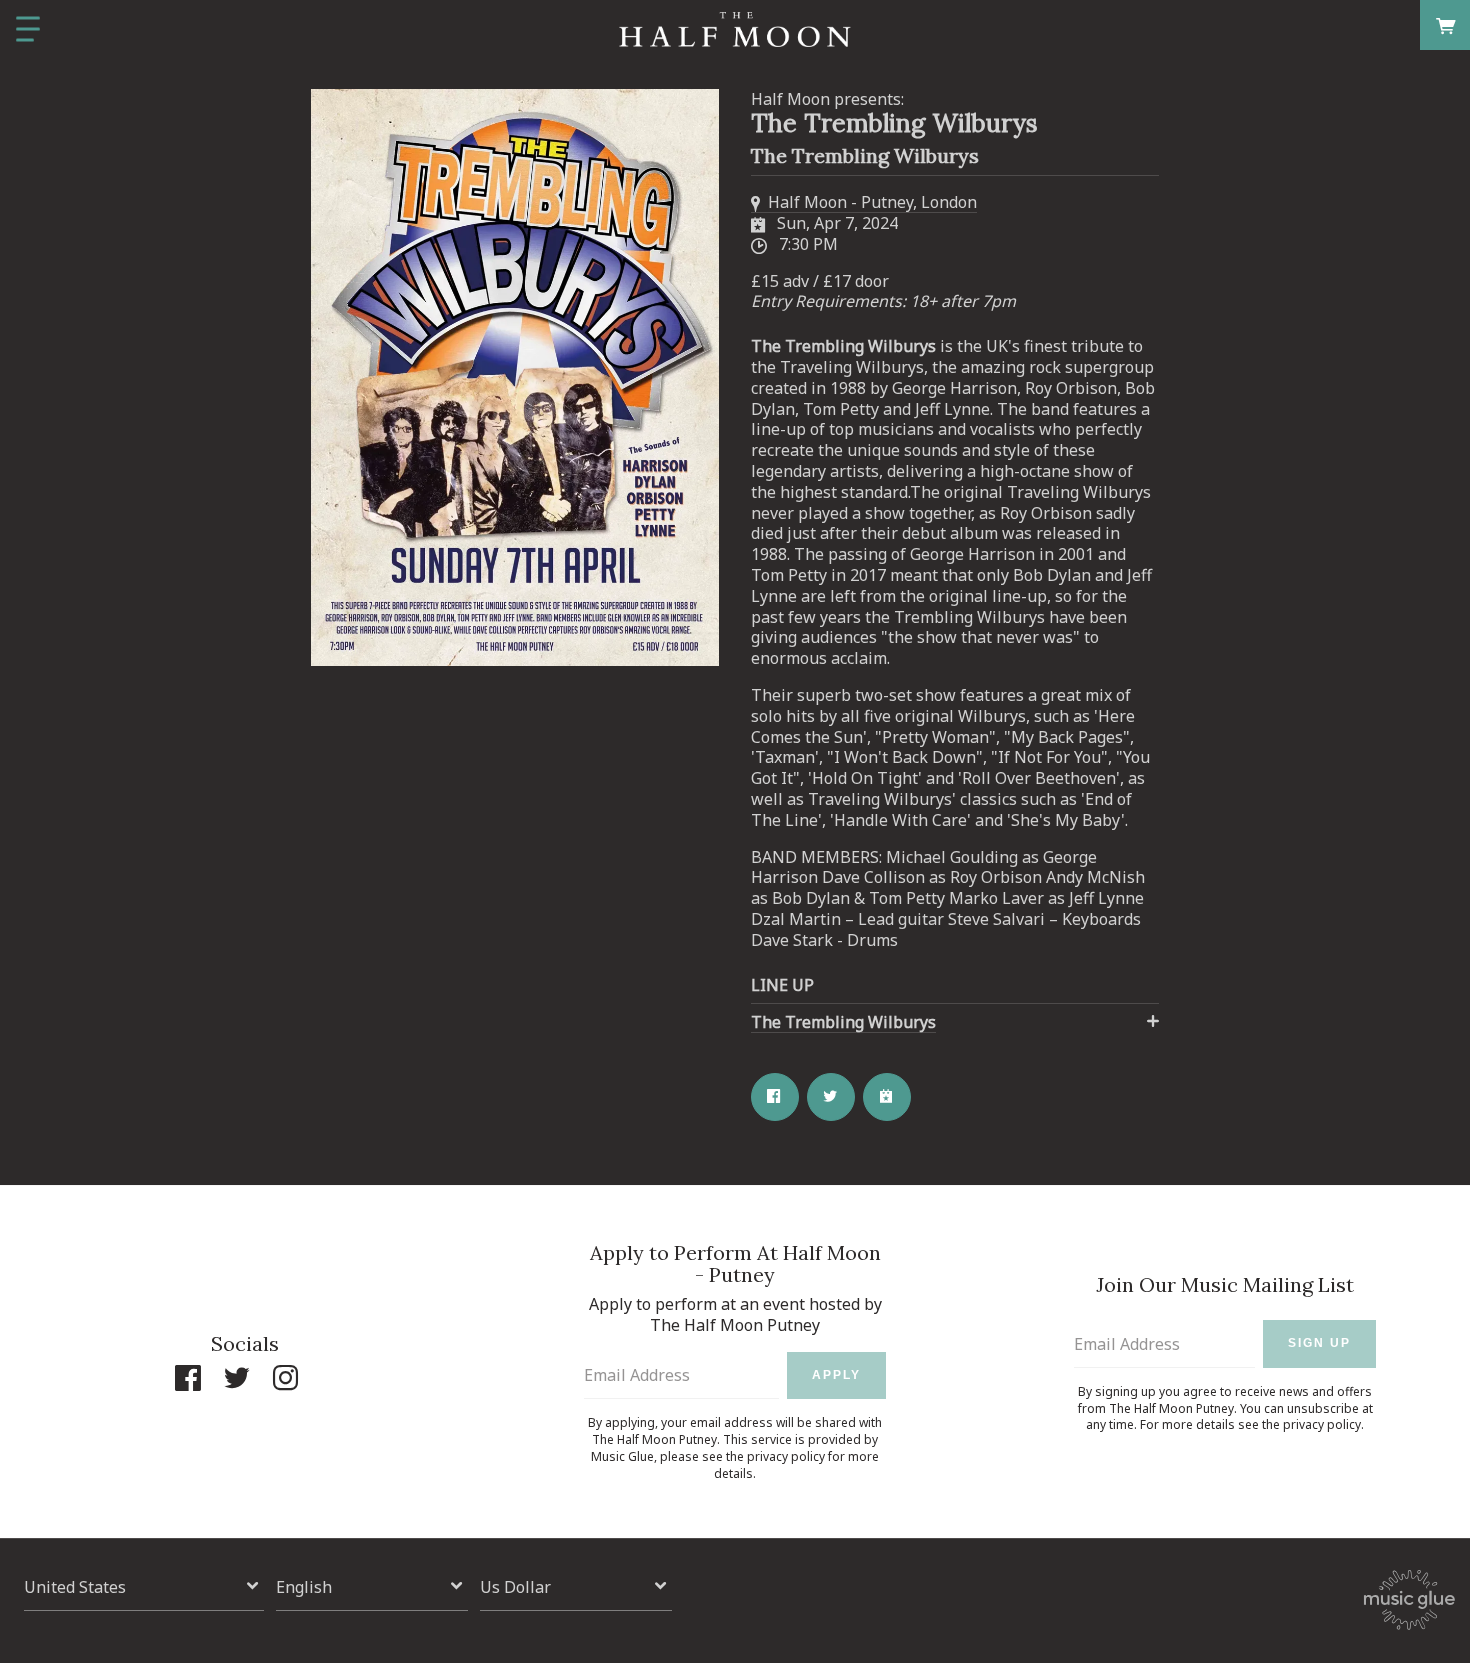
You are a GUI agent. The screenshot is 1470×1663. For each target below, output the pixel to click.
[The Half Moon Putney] (735, 30)
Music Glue (622, 1456)
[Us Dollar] (576, 1586)
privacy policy (786, 1456)
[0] (1445, 24)
